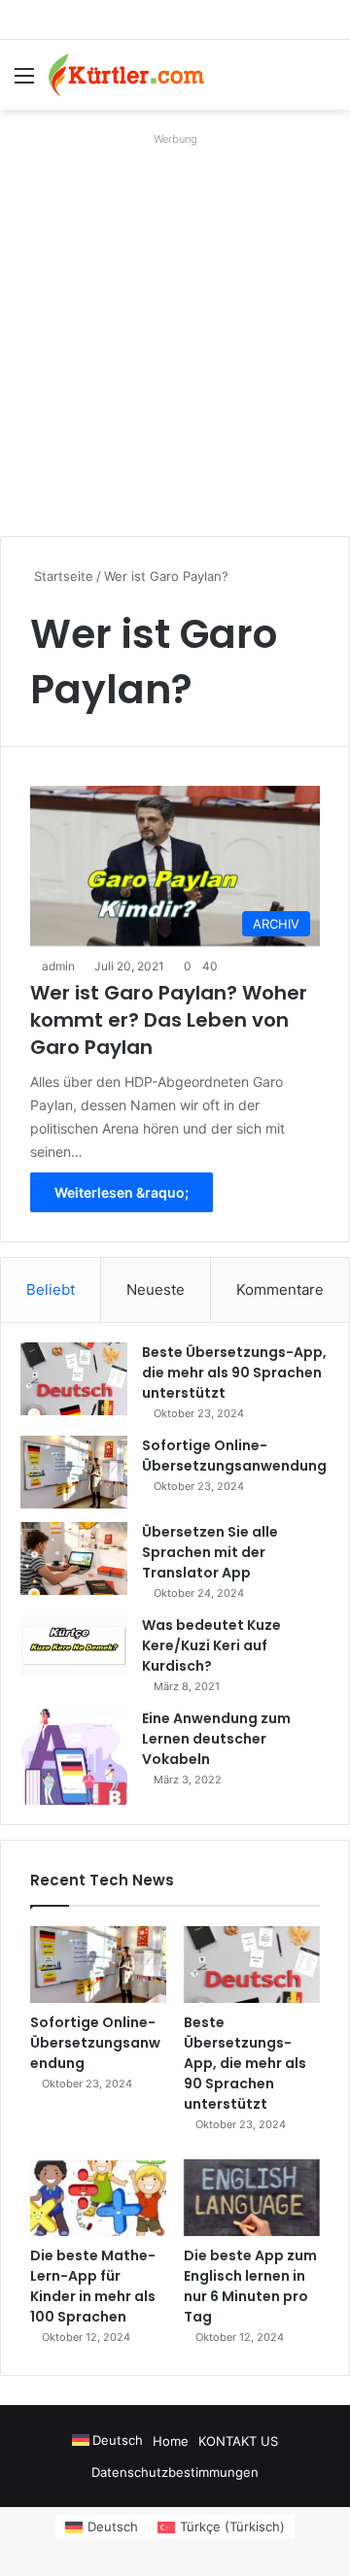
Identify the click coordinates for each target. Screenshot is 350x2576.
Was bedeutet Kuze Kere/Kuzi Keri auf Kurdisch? (211, 1645)
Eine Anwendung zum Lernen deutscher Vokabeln (216, 1739)
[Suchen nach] (326, 82)
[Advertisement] (175, 327)
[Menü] (24, 82)
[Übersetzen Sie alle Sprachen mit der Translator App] (74, 1559)
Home (171, 2441)
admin (58, 966)
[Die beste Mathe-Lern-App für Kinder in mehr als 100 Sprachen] (98, 2198)
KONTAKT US (238, 2441)
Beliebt (51, 1289)
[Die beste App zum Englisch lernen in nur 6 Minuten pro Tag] (252, 2198)
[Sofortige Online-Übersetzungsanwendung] (74, 1472)
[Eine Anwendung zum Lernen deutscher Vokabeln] (74, 1757)
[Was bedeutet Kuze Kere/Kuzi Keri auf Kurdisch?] (74, 1645)
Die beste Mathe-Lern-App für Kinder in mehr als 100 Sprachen (93, 2286)
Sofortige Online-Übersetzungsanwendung (234, 1456)
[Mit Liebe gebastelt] (126, 75)
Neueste (156, 1289)
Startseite (62, 576)
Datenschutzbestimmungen (175, 2472)
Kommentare (280, 1289)
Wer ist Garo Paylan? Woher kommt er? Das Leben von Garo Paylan (169, 1020)
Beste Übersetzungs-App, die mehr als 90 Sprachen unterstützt (234, 1373)
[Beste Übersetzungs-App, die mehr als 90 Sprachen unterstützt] (74, 1379)
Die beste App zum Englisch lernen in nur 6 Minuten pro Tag (250, 2286)
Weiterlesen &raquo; (122, 1192)
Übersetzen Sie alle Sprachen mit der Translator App (210, 1552)
